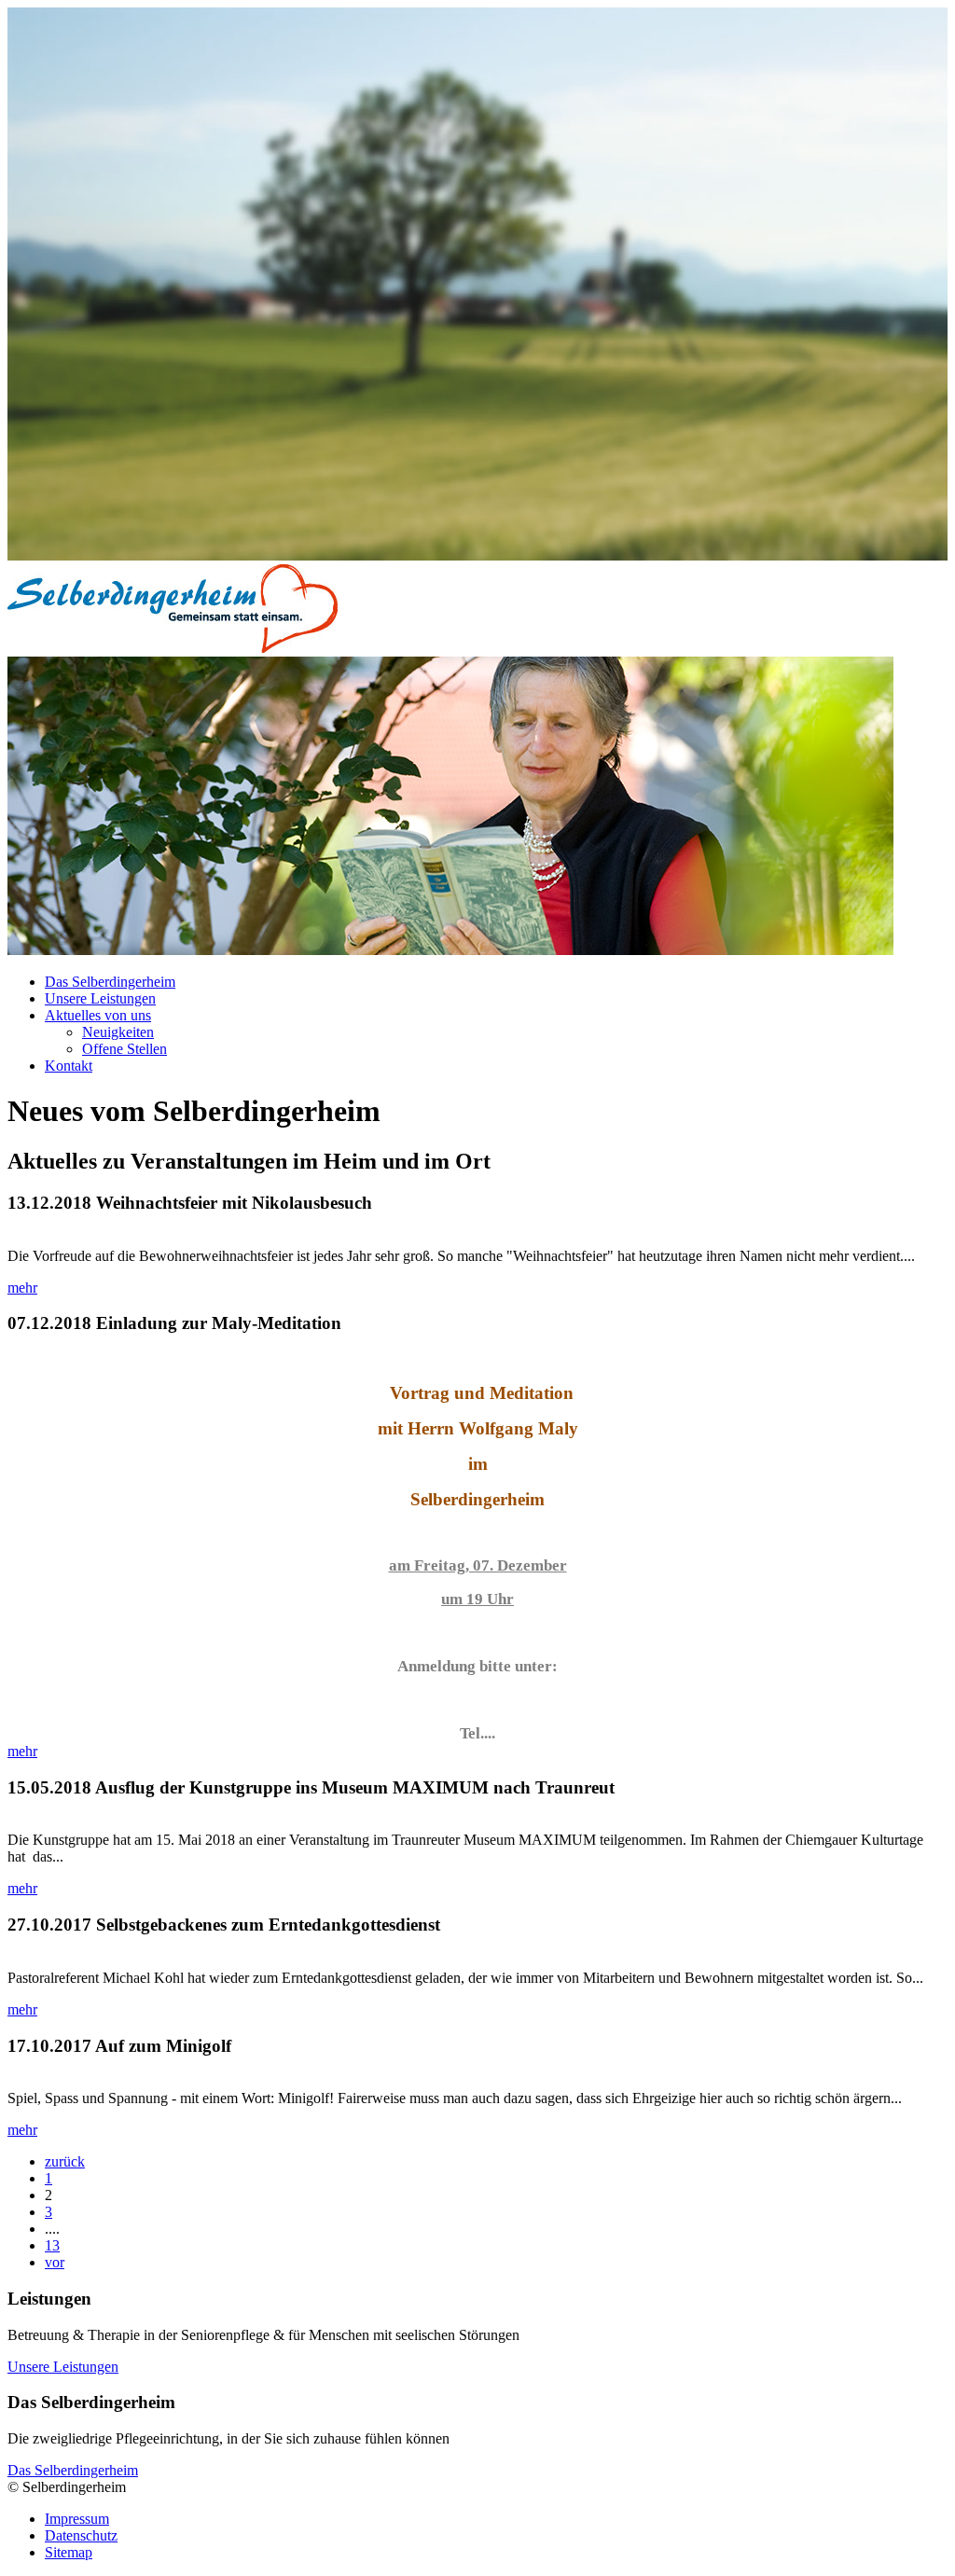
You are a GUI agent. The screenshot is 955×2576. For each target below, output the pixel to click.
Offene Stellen (125, 1049)
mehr (22, 1288)
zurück (65, 2161)
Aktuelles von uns (98, 1015)
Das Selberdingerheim (110, 982)
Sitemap (69, 2552)
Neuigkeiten (118, 1032)
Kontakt (69, 1066)
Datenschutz (81, 2535)
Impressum (77, 2519)
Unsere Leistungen (100, 998)
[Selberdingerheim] (173, 648)
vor (55, 2262)
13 (52, 2245)
